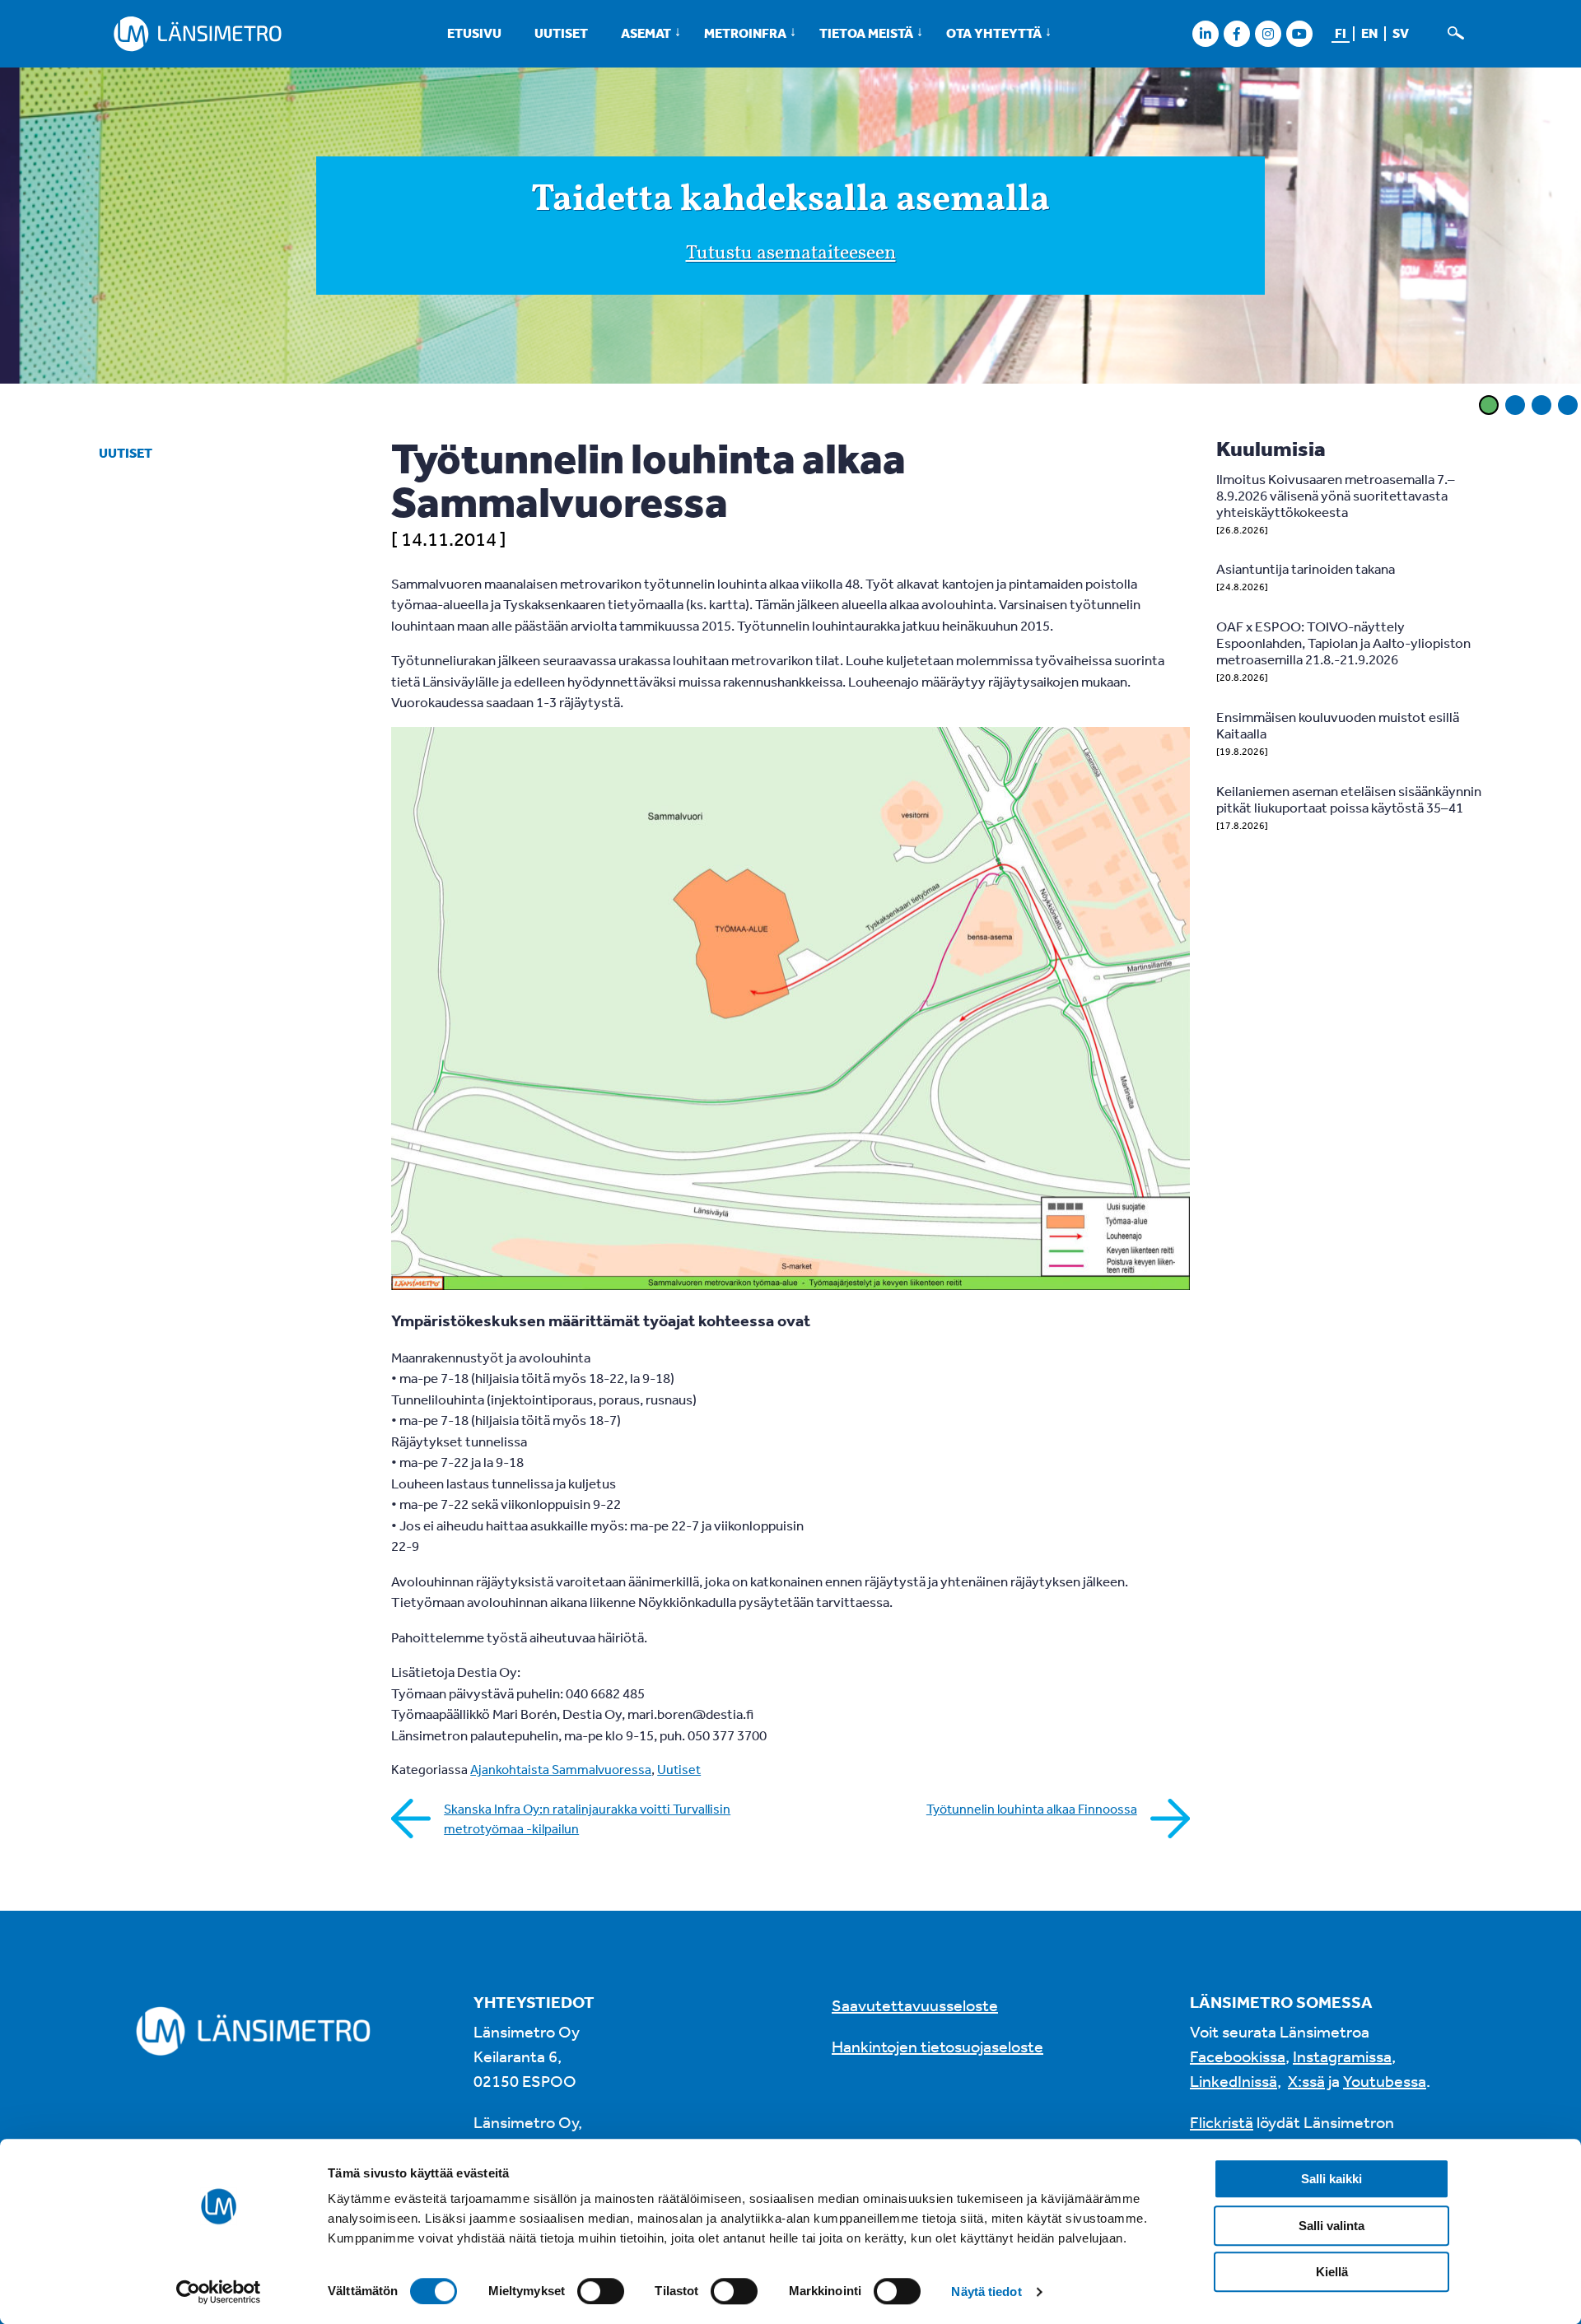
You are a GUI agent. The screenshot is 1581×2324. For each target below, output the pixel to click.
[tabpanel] (790, 228)
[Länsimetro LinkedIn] (1205, 33)
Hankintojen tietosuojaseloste (937, 2046)
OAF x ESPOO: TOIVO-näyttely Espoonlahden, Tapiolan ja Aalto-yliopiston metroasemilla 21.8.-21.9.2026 (1343, 643)
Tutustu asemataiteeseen (791, 254)
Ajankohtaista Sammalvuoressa (561, 1769)
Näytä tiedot (986, 2291)
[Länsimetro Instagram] (1268, 33)
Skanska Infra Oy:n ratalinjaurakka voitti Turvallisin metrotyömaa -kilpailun (587, 1819)
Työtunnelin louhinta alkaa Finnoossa (1032, 1809)
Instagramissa (1342, 2056)
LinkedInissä (1234, 2081)
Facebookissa (1238, 2056)
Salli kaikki (1331, 2179)
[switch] (601, 2291)
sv (1401, 33)
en (1369, 33)
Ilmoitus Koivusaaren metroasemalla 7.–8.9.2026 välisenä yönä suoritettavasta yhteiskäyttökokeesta (1336, 495)
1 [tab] (1489, 405)
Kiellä (1332, 2272)
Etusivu (474, 33)
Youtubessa (1385, 2081)
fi (1341, 33)
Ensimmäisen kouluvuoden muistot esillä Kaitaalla (1338, 725)
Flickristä (1222, 2122)
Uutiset (561, 33)
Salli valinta (1331, 2226)
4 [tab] (1568, 405)
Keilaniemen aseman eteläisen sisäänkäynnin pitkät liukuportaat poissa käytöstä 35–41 (1349, 799)
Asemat (646, 33)
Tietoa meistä (866, 33)
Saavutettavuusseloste (915, 2005)
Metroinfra (745, 33)
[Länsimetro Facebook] (1236, 33)
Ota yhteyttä (994, 33)
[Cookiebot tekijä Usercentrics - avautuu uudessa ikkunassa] (219, 2292)
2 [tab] (1515, 405)
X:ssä (1306, 2081)
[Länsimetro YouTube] (1299, 33)
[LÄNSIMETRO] (198, 34)
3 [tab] (1541, 405)
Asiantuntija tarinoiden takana (1306, 568)
